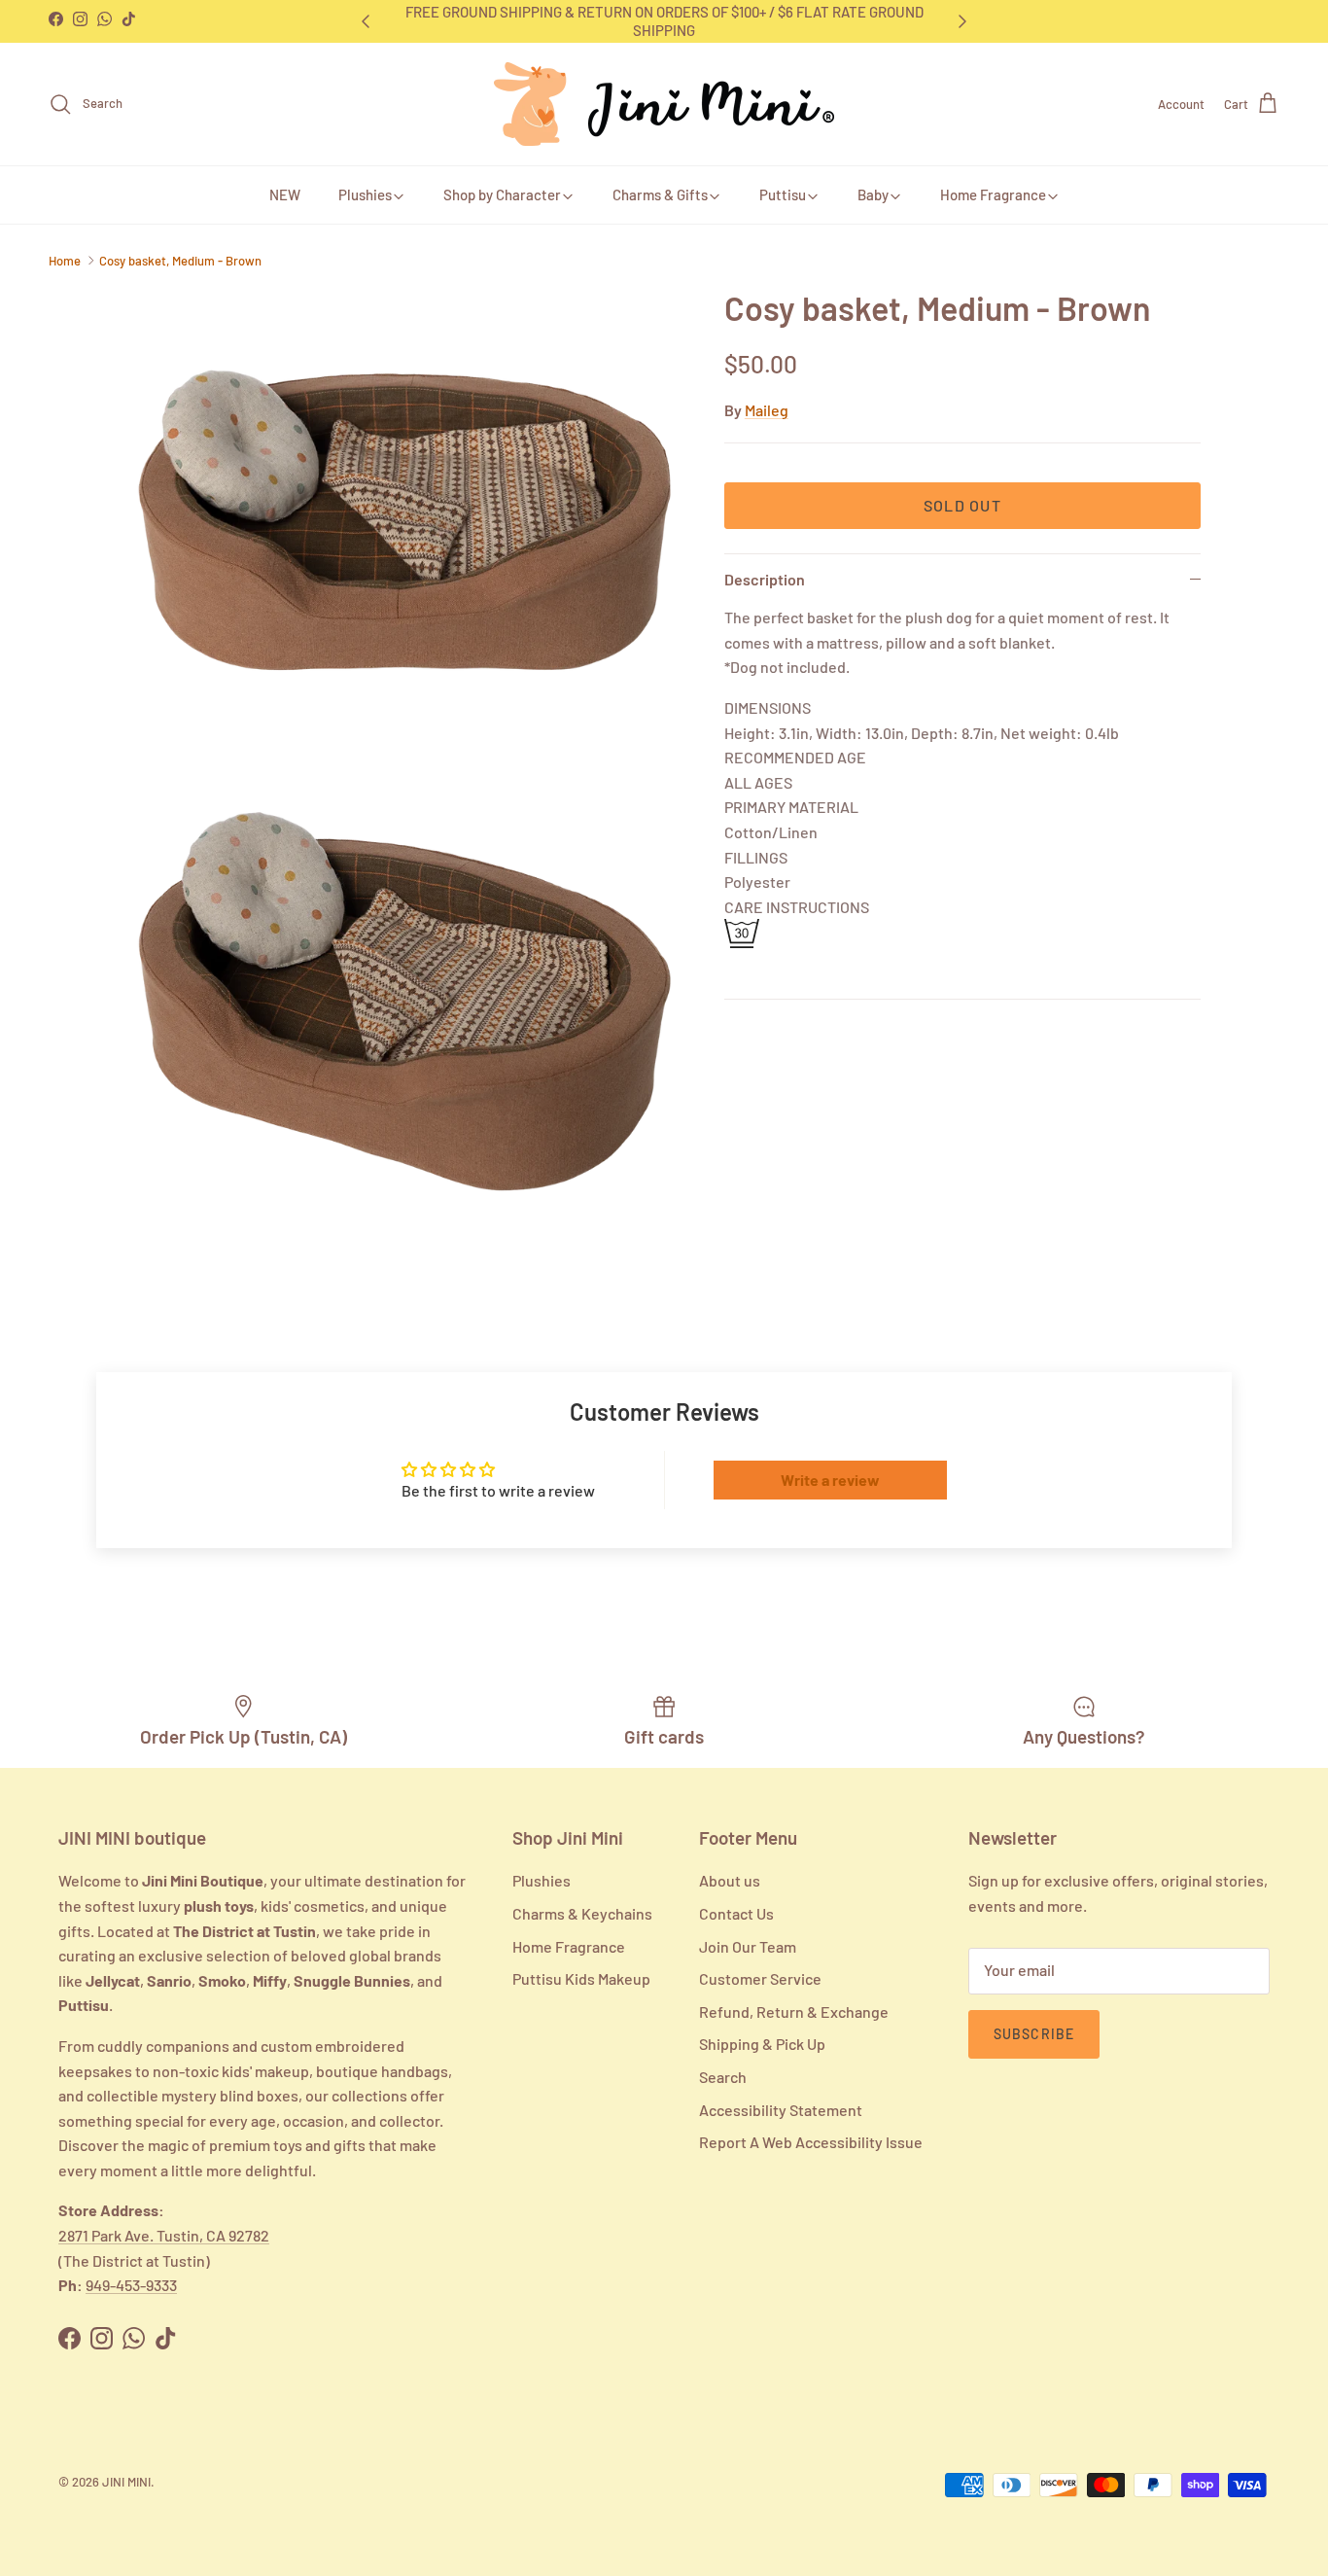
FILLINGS (756, 857)
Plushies (365, 194)
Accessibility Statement (781, 2110)
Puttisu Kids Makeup (581, 1978)
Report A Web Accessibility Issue (811, 2142)
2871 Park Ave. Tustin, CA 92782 (164, 2235)
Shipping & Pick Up (762, 2044)
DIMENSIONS (768, 707)
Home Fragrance (993, 194)
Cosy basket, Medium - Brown (180, 261)
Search (723, 2077)
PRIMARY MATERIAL (791, 807)
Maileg (767, 410)
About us (730, 1880)
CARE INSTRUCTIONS (797, 907)
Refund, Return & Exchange (794, 2011)
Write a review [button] (830, 1480)
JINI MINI (126, 2482)
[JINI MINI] (664, 104)
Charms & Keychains (582, 1913)
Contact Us (736, 1913)
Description (765, 579)
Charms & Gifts (660, 194)
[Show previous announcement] (365, 21)
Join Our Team (748, 1946)
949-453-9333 (131, 2285)
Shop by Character (502, 194)
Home (65, 261)
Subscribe (1034, 2034)
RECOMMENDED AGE (795, 757)
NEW (285, 194)
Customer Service (760, 1978)
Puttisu (783, 194)
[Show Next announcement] (963, 21)
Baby (873, 194)
